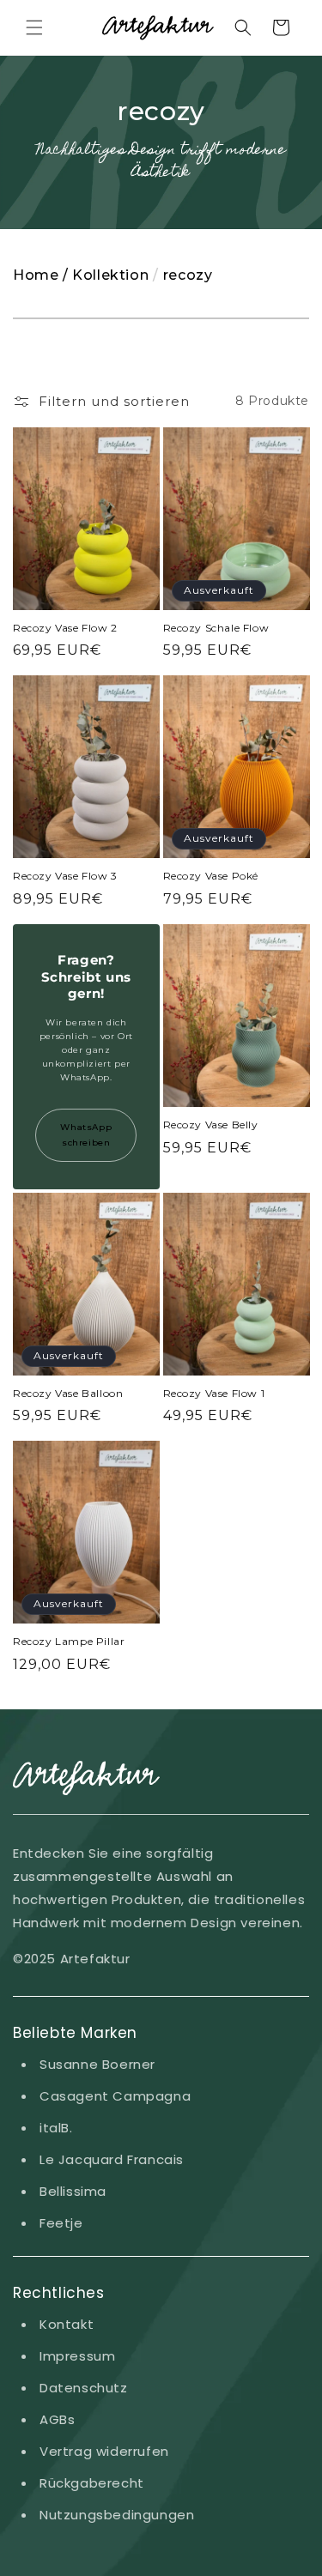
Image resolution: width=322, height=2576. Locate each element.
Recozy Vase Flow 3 (65, 876)
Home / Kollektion (81, 275)
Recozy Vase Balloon (68, 1393)
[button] (34, 27)
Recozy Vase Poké (211, 876)
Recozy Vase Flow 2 (65, 628)
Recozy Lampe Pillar (69, 1641)
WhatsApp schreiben (86, 1135)
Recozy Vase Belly (211, 1125)
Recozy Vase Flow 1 (214, 1393)
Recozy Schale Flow (216, 628)
